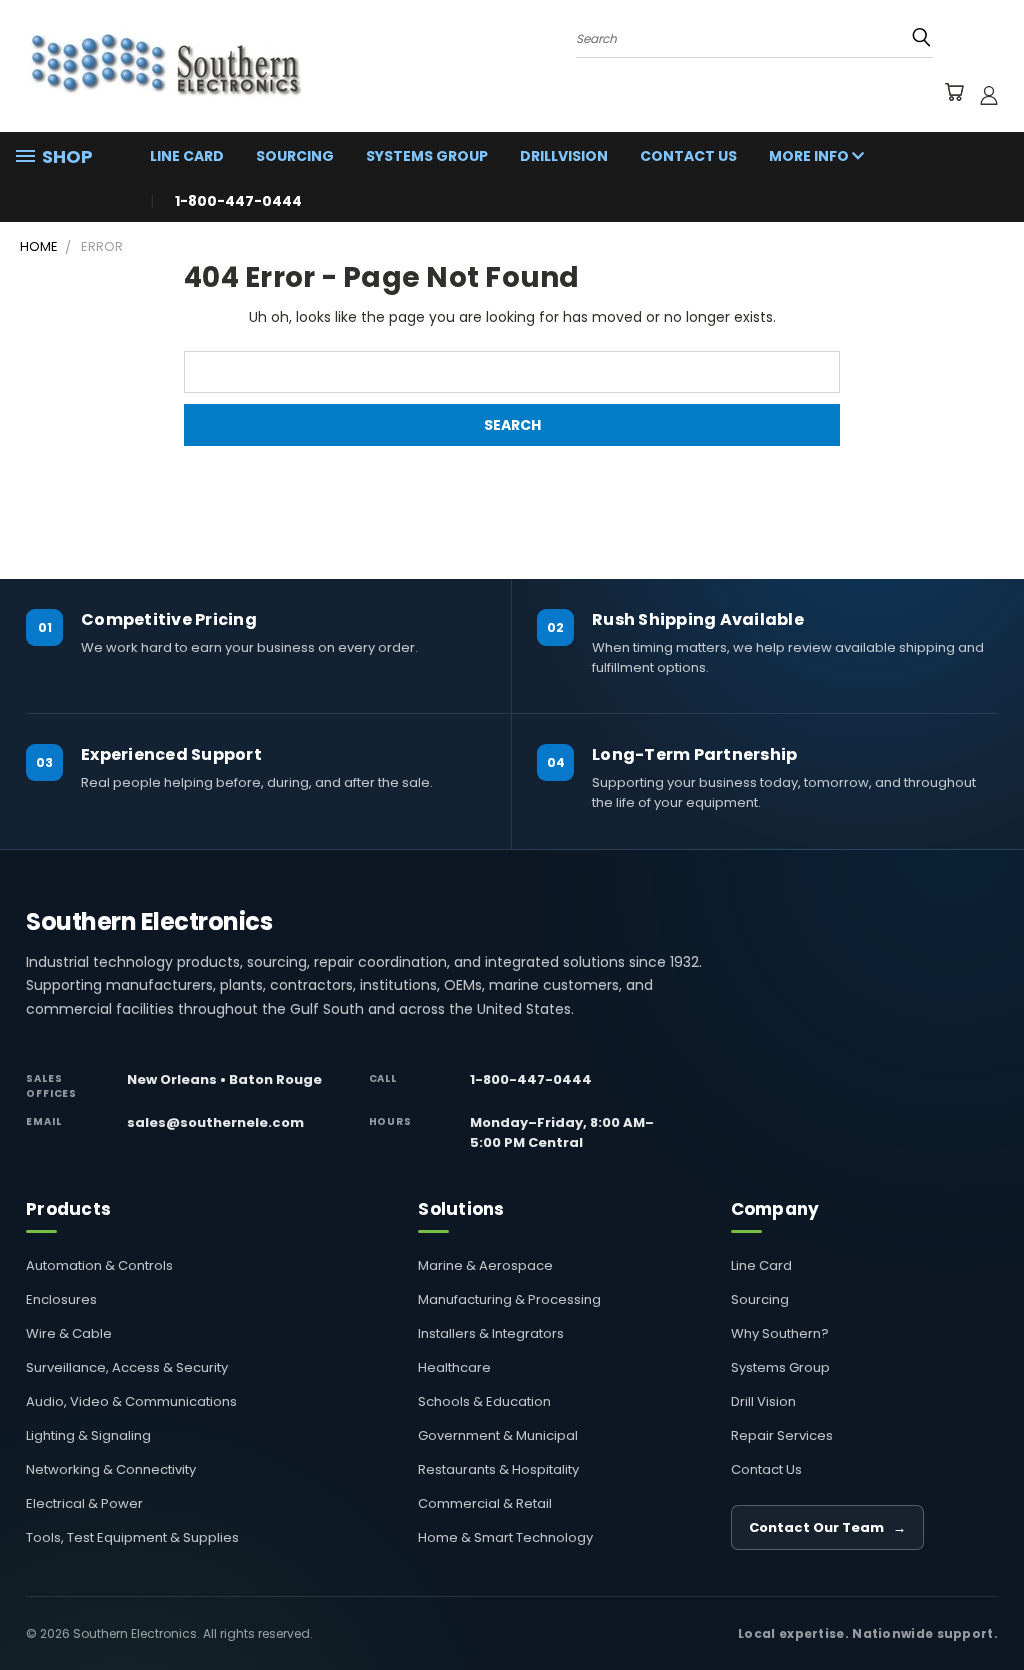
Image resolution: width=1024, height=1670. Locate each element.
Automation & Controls (99, 1265)
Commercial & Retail (485, 1503)
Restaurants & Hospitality (498, 1469)
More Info (810, 156)
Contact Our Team (827, 1527)
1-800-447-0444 (531, 1079)
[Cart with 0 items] (953, 95)
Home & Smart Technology (505, 1537)
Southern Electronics (149, 922)
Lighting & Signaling (88, 1435)
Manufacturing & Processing (509, 1299)
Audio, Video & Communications (131, 1401)
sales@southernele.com (215, 1122)
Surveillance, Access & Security (127, 1367)
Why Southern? (780, 1333)
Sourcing (295, 156)
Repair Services (782, 1435)
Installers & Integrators (491, 1333)
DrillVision (564, 156)
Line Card (187, 156)
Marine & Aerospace (485, 1265)
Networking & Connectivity (111, 1469)
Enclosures (61, 1299)
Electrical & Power (84, 1503)
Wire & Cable (69, 1333)
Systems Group (427, 156)
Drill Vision (763, 1401)
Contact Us (688, 156)
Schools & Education (484, 1401)
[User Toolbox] (989, 95)
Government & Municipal (498, 1435)
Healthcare (454, 1367)
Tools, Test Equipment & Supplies (132, 1537)
